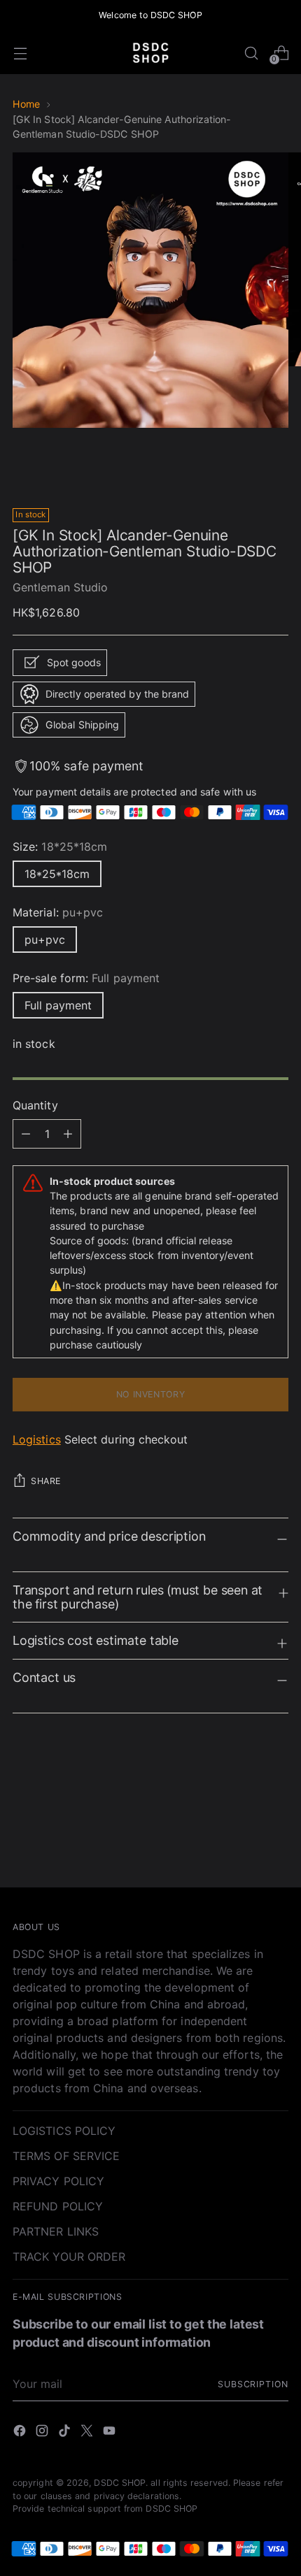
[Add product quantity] (26, 1134)
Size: (60, 847)
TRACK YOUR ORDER (69, 2257)
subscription (253, 2384)
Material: (58, 912)
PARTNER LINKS (56, 2231)
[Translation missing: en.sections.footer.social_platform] (21, 2433)
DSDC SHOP (120, 2483)
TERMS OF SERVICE (66, 2156)
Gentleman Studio (60, 587)
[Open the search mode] (251, 53)
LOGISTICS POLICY (64, 2131)
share (46, 1481)
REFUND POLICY (58, 2206)
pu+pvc (45, 940)
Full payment (58, 1005)
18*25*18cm (57, 874)
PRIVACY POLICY (58, 2181)
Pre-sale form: (86, 978)
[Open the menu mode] (20, 53)
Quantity (35, 1105)
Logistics (37, 1439)
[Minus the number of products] (68, 1134)
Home (26, 104)
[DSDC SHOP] (150, 53)
